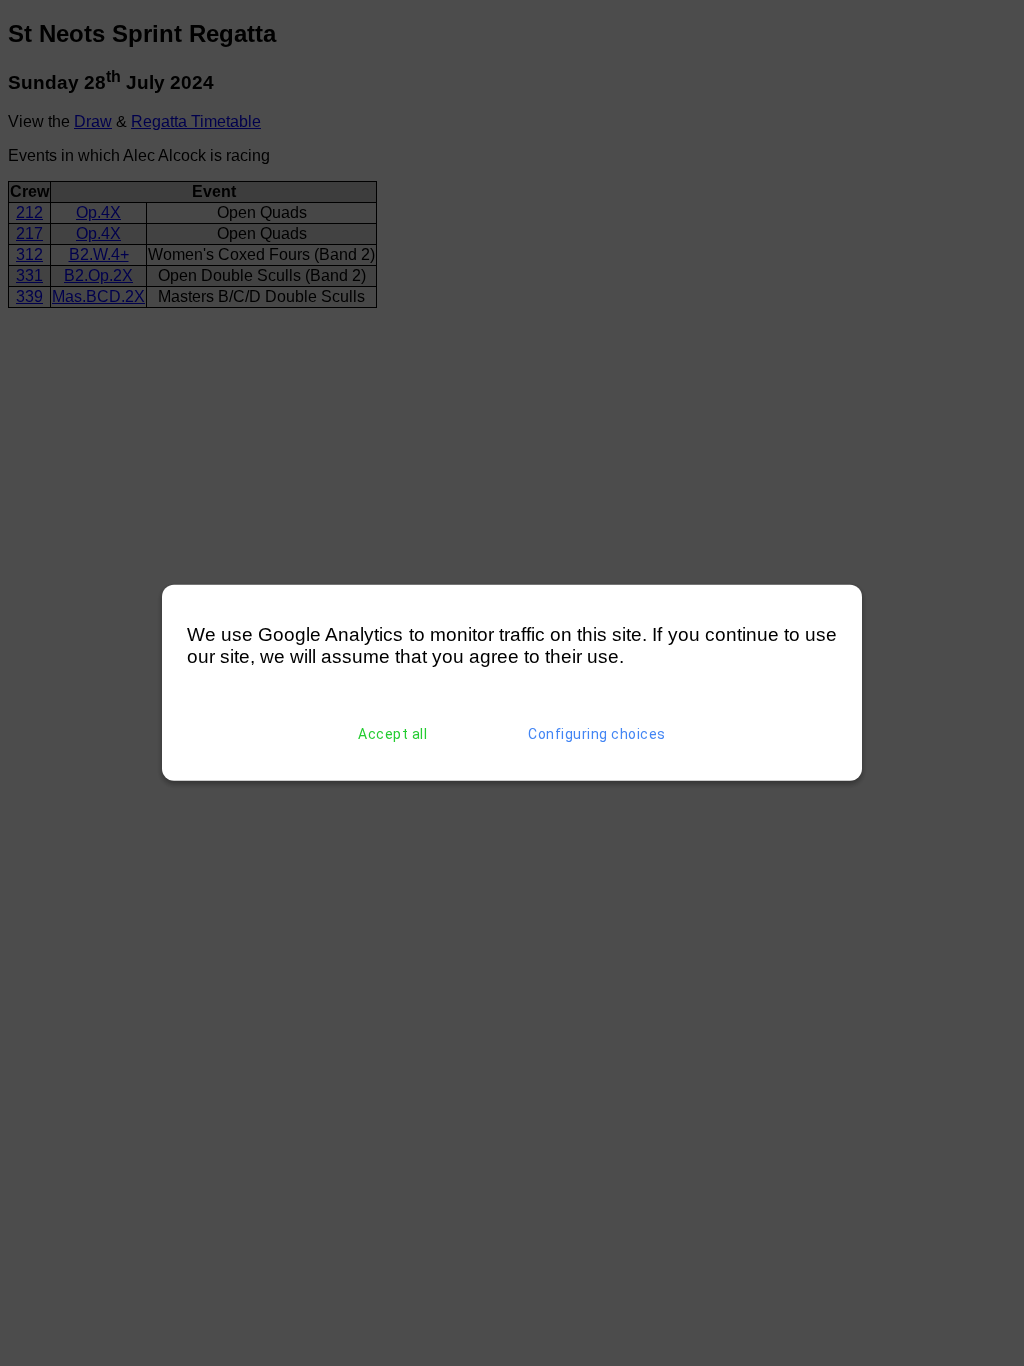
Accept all (392, 734)
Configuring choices (597, 734)
